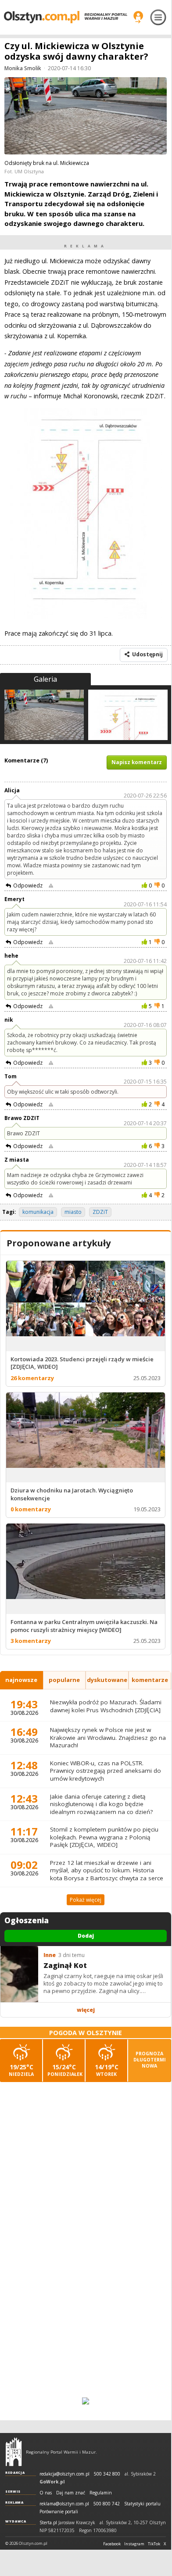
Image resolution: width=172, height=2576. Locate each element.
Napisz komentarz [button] (137, 762)
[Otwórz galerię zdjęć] (86, 117)
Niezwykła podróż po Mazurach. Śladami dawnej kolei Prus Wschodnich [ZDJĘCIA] (106, 1706)
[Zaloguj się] (138, 17)
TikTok (154, 2544)
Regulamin (101, 2493)
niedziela (21, 2070)
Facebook (112, 2544)
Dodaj (86, 1936)
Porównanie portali (59, 2512)
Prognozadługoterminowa (150, 2060)
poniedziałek (65, 2070)
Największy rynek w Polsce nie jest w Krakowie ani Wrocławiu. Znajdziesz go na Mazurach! (108, 1737)
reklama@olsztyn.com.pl (64, 2504)
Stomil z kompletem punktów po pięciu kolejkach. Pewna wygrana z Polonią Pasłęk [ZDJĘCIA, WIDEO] (104, 1837)
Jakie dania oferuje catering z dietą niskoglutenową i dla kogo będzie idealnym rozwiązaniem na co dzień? (101, 1804)
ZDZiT (100, 1212)
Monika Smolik (23, 68)
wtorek (107, 2070)
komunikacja (38, 1212)
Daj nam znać (71, 2493)
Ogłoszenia (27, 1921)
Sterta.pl (48, 2523)
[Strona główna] (66, 17)
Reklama (14, 2502)
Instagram (134, 2544)
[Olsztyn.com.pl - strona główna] (14, 2452)
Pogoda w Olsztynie (86, 2033)
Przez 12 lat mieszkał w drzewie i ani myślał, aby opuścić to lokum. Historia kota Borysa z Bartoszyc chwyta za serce (107, 1870)
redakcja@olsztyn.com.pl (64, 2474)
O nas (46, 2493)
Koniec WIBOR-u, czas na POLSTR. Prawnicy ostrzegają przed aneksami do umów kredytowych (106, 1771)
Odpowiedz (28, 885)
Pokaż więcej (86, 1900)
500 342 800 (107, 2474)
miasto (73, 1212)
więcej (86, 2010)
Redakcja (15, 2472)
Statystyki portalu (142, 2504)
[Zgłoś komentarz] (51, 886)
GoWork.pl (52, 2482)
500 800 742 (107, 2504)
